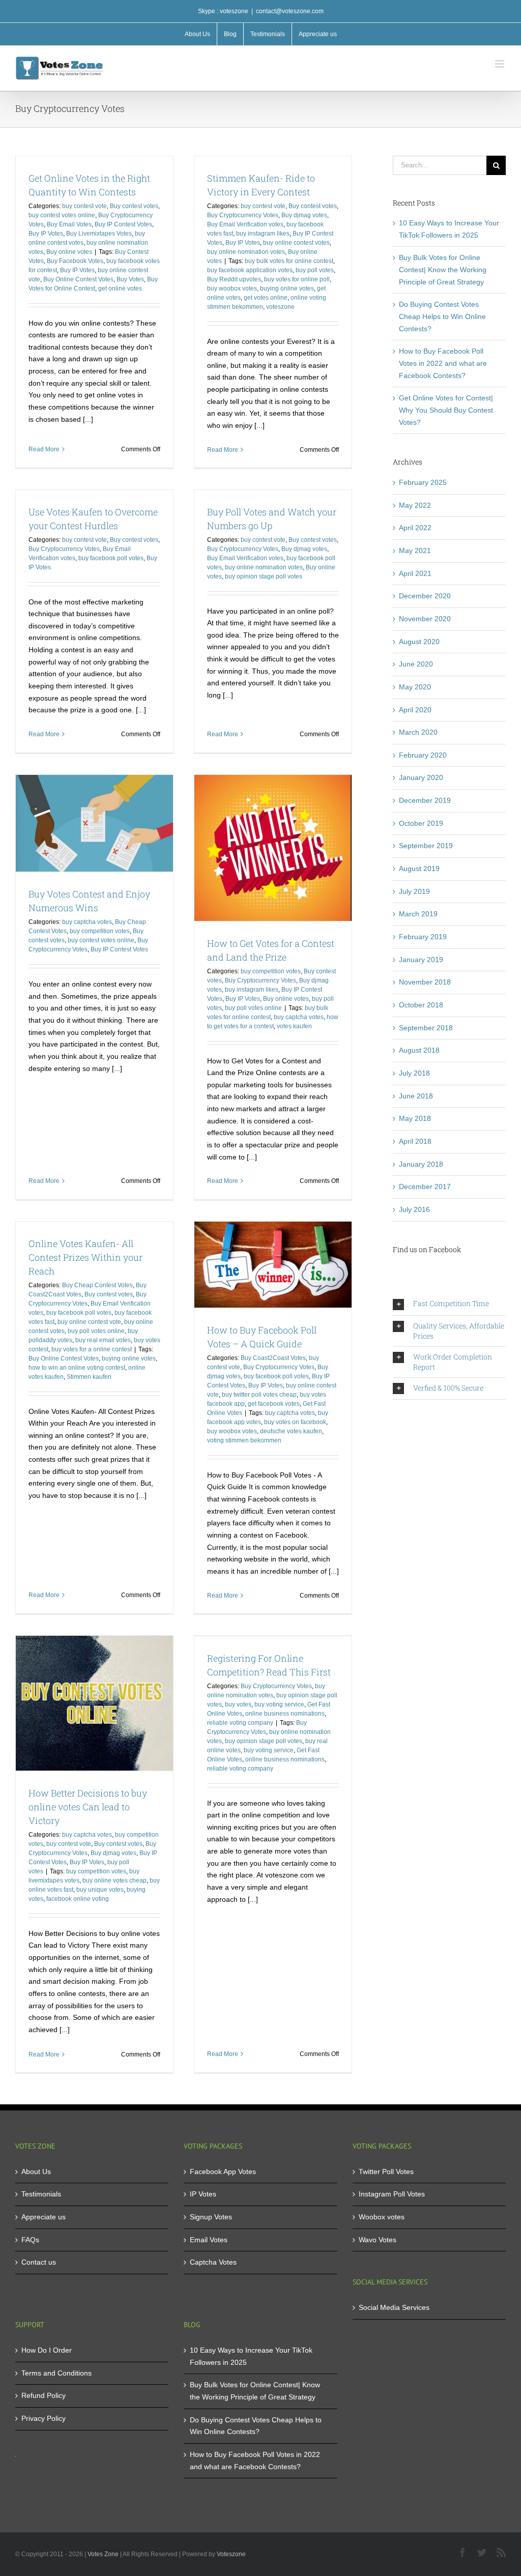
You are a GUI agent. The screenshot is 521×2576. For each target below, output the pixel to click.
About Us (36, 2172)
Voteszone (231, 2554)
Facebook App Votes (223, 2172)
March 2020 (418, 732)
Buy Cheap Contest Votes (97, 1285)
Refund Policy (44, 2395)
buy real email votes (103, 1340)
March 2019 (418, 914)
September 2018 (426, 1028)
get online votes (120, 288)
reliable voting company (240, 1723)
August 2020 (419, 642)
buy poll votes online (253, 1008)
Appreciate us (44, 2217)
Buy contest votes (134, 206)
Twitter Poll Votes (386, 2172)
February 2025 (423, 482)
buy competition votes (100, 931)
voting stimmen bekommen (244, 1440)
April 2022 (415, 528)
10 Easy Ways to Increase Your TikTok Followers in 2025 (251, 2356)
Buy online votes (69, 252)
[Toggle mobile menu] (500, 64)
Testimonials (41, 2194)
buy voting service (279, 1704)
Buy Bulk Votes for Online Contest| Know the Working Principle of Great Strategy (443, 269)
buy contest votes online (62, 215)
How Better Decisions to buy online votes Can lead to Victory (88, 1807)
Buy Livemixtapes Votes (99, 234)
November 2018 (425, 982)
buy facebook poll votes (111, 558)
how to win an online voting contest (77, 1368)
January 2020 (421, 777)
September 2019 (426, 846)
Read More (44, 449)
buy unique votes (100, 1890)
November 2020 (425, 619)
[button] (449, 1304)
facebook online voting (78, 1899)
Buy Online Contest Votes (78, 279)
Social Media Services (394, 2307)
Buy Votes (130, 279)
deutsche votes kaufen (291, 1431)
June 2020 (416, 664)
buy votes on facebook (295, 1422)
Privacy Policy (44, 2418)
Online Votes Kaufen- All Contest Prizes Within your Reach (85, 1257)
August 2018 (419, 1050)
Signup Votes (211, 2217)
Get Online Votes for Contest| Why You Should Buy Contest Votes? (446, 410)
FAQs (30, 2240)
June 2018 (416, 1096)
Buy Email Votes (69, 224)
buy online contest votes (296, 243)
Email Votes (209, 2240)
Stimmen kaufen (89, 1377)
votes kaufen (294, 1026)
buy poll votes (315, 270)
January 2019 (421, 960)
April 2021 (415, 573)
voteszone (280, 307)
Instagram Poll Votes (392, 2194)
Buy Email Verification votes (245, 224)
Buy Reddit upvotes (234, 279)
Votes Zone (103, 2554)
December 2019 (425, 800)
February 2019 (423, 937)
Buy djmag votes (304, 215)
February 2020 (423, 755)
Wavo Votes (378, 2240)
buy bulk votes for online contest (289, 261)
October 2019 (421, 823)
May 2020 (415, 687)
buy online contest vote (89, 1322)
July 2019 (414, 891)
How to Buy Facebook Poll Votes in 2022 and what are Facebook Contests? (443, 363)
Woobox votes (382, 2217)
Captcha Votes (213, 2262)
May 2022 (415, 505)
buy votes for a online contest (92, 1349)
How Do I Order (47, 2350)
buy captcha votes (87, 922)
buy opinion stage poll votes (264, 576)
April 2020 (415, 710)
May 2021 (415, 551)
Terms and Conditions (56, 2373)
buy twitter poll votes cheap (259, 1395)
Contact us (39, 2262)
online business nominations (285, 1714)
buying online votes (287, 288)
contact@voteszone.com (290, 11)
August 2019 (419, 869)
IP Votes (203, 2194)
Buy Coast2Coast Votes (273, 1358)
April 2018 (415, 1141)
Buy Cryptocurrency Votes (243, 215)
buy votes (238, 1704)
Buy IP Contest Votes (123, 224)
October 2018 (421, 1005)
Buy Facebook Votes (75, 261)
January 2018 (421, 1164)
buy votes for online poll (297, 279)
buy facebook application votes (250, 270)
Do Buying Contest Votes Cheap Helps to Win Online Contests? (442, 316)
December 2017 (425, 1186)
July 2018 (414, 1073)
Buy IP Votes (46, 234)
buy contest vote (84, 206)
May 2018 (415, 1118)
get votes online (266, 298)
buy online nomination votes (246, 252)
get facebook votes (274, 1404)
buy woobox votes (232, 288)
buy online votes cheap (114, 1880)
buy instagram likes (263, 234)
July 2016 (414, 1209)
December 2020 (425, 596)
